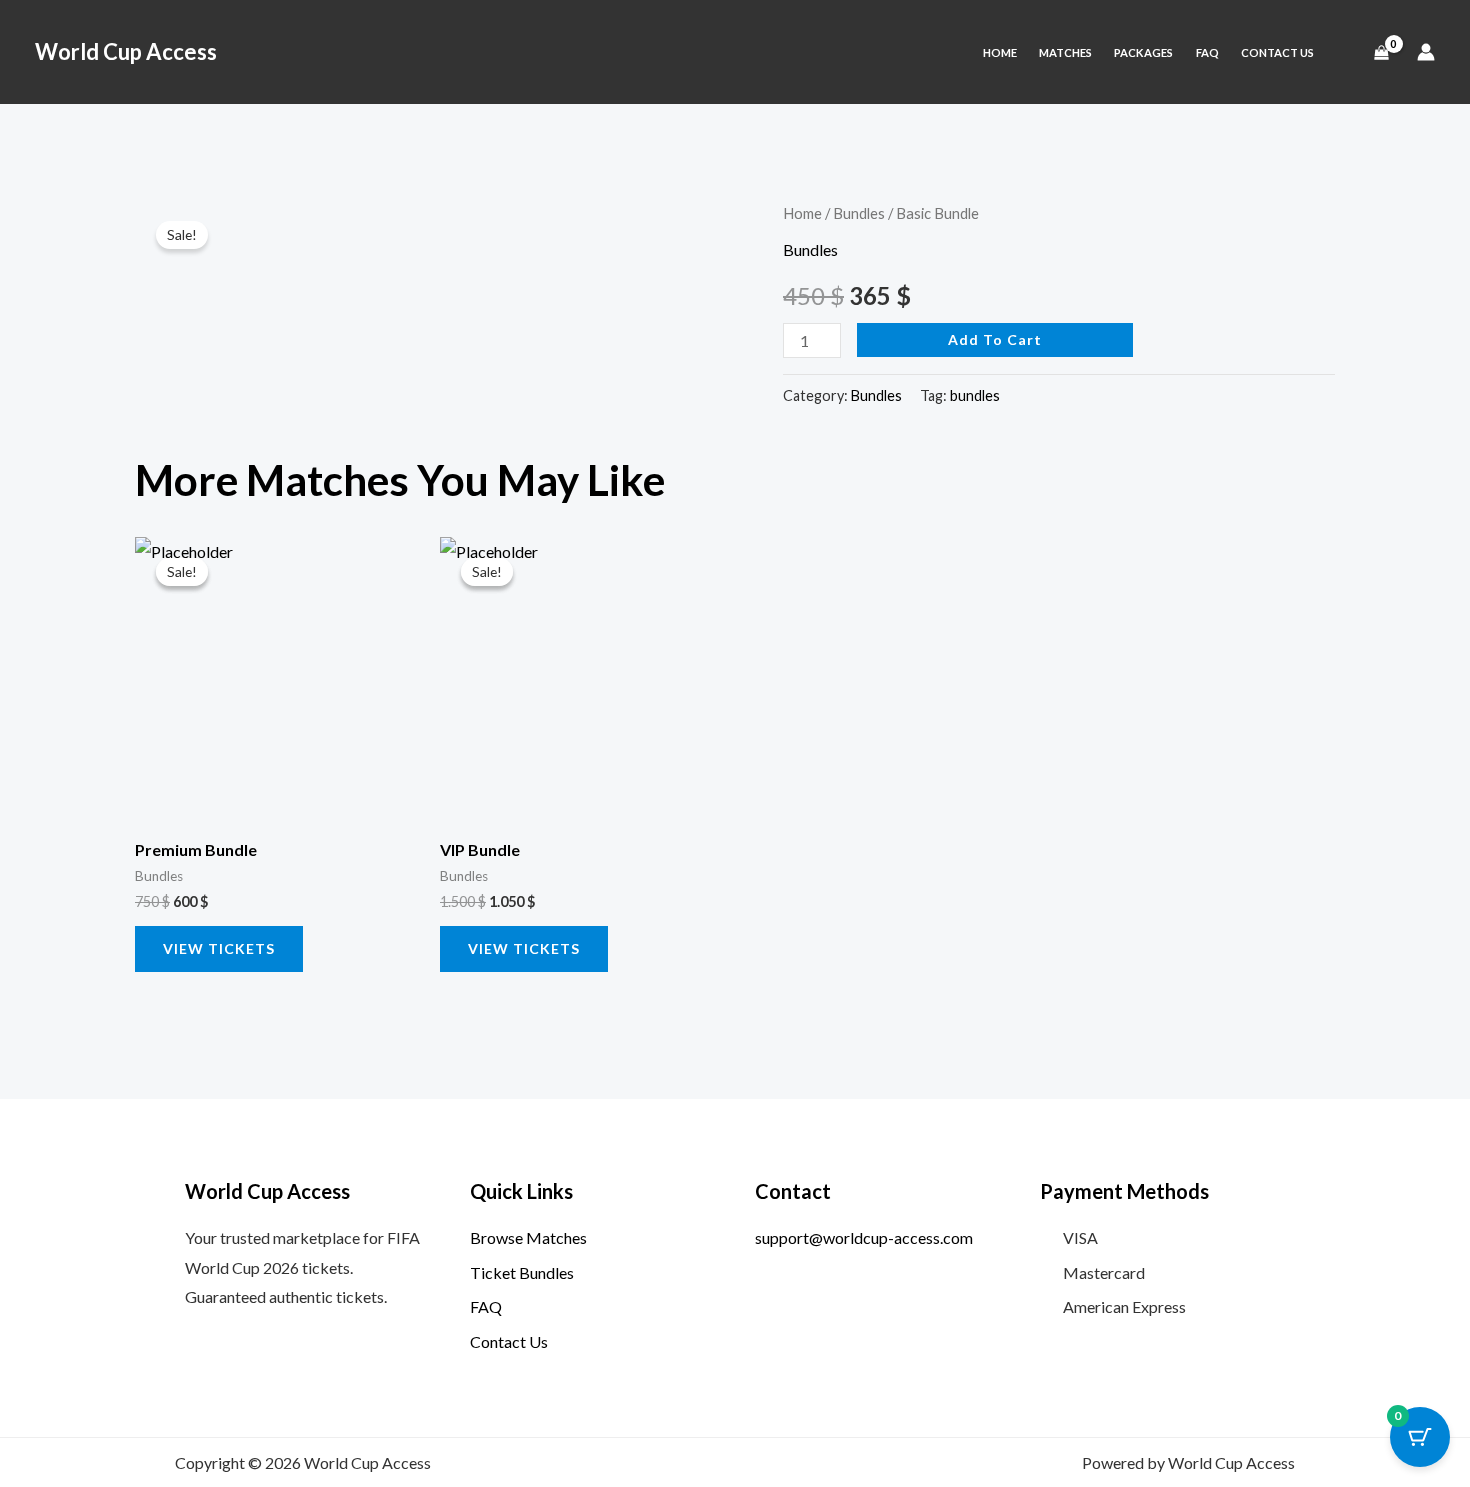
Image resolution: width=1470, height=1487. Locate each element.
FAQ (1207, 52)
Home (1000, 52)
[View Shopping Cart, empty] (1381, 52)
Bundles (859, 213)
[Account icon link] (1426, 52)
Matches (1065, 52)
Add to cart (995, 339)
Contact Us (1277, 52)
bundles (975, 395)
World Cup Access (126, 51)
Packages (1143, 52)
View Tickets (219, 948)
